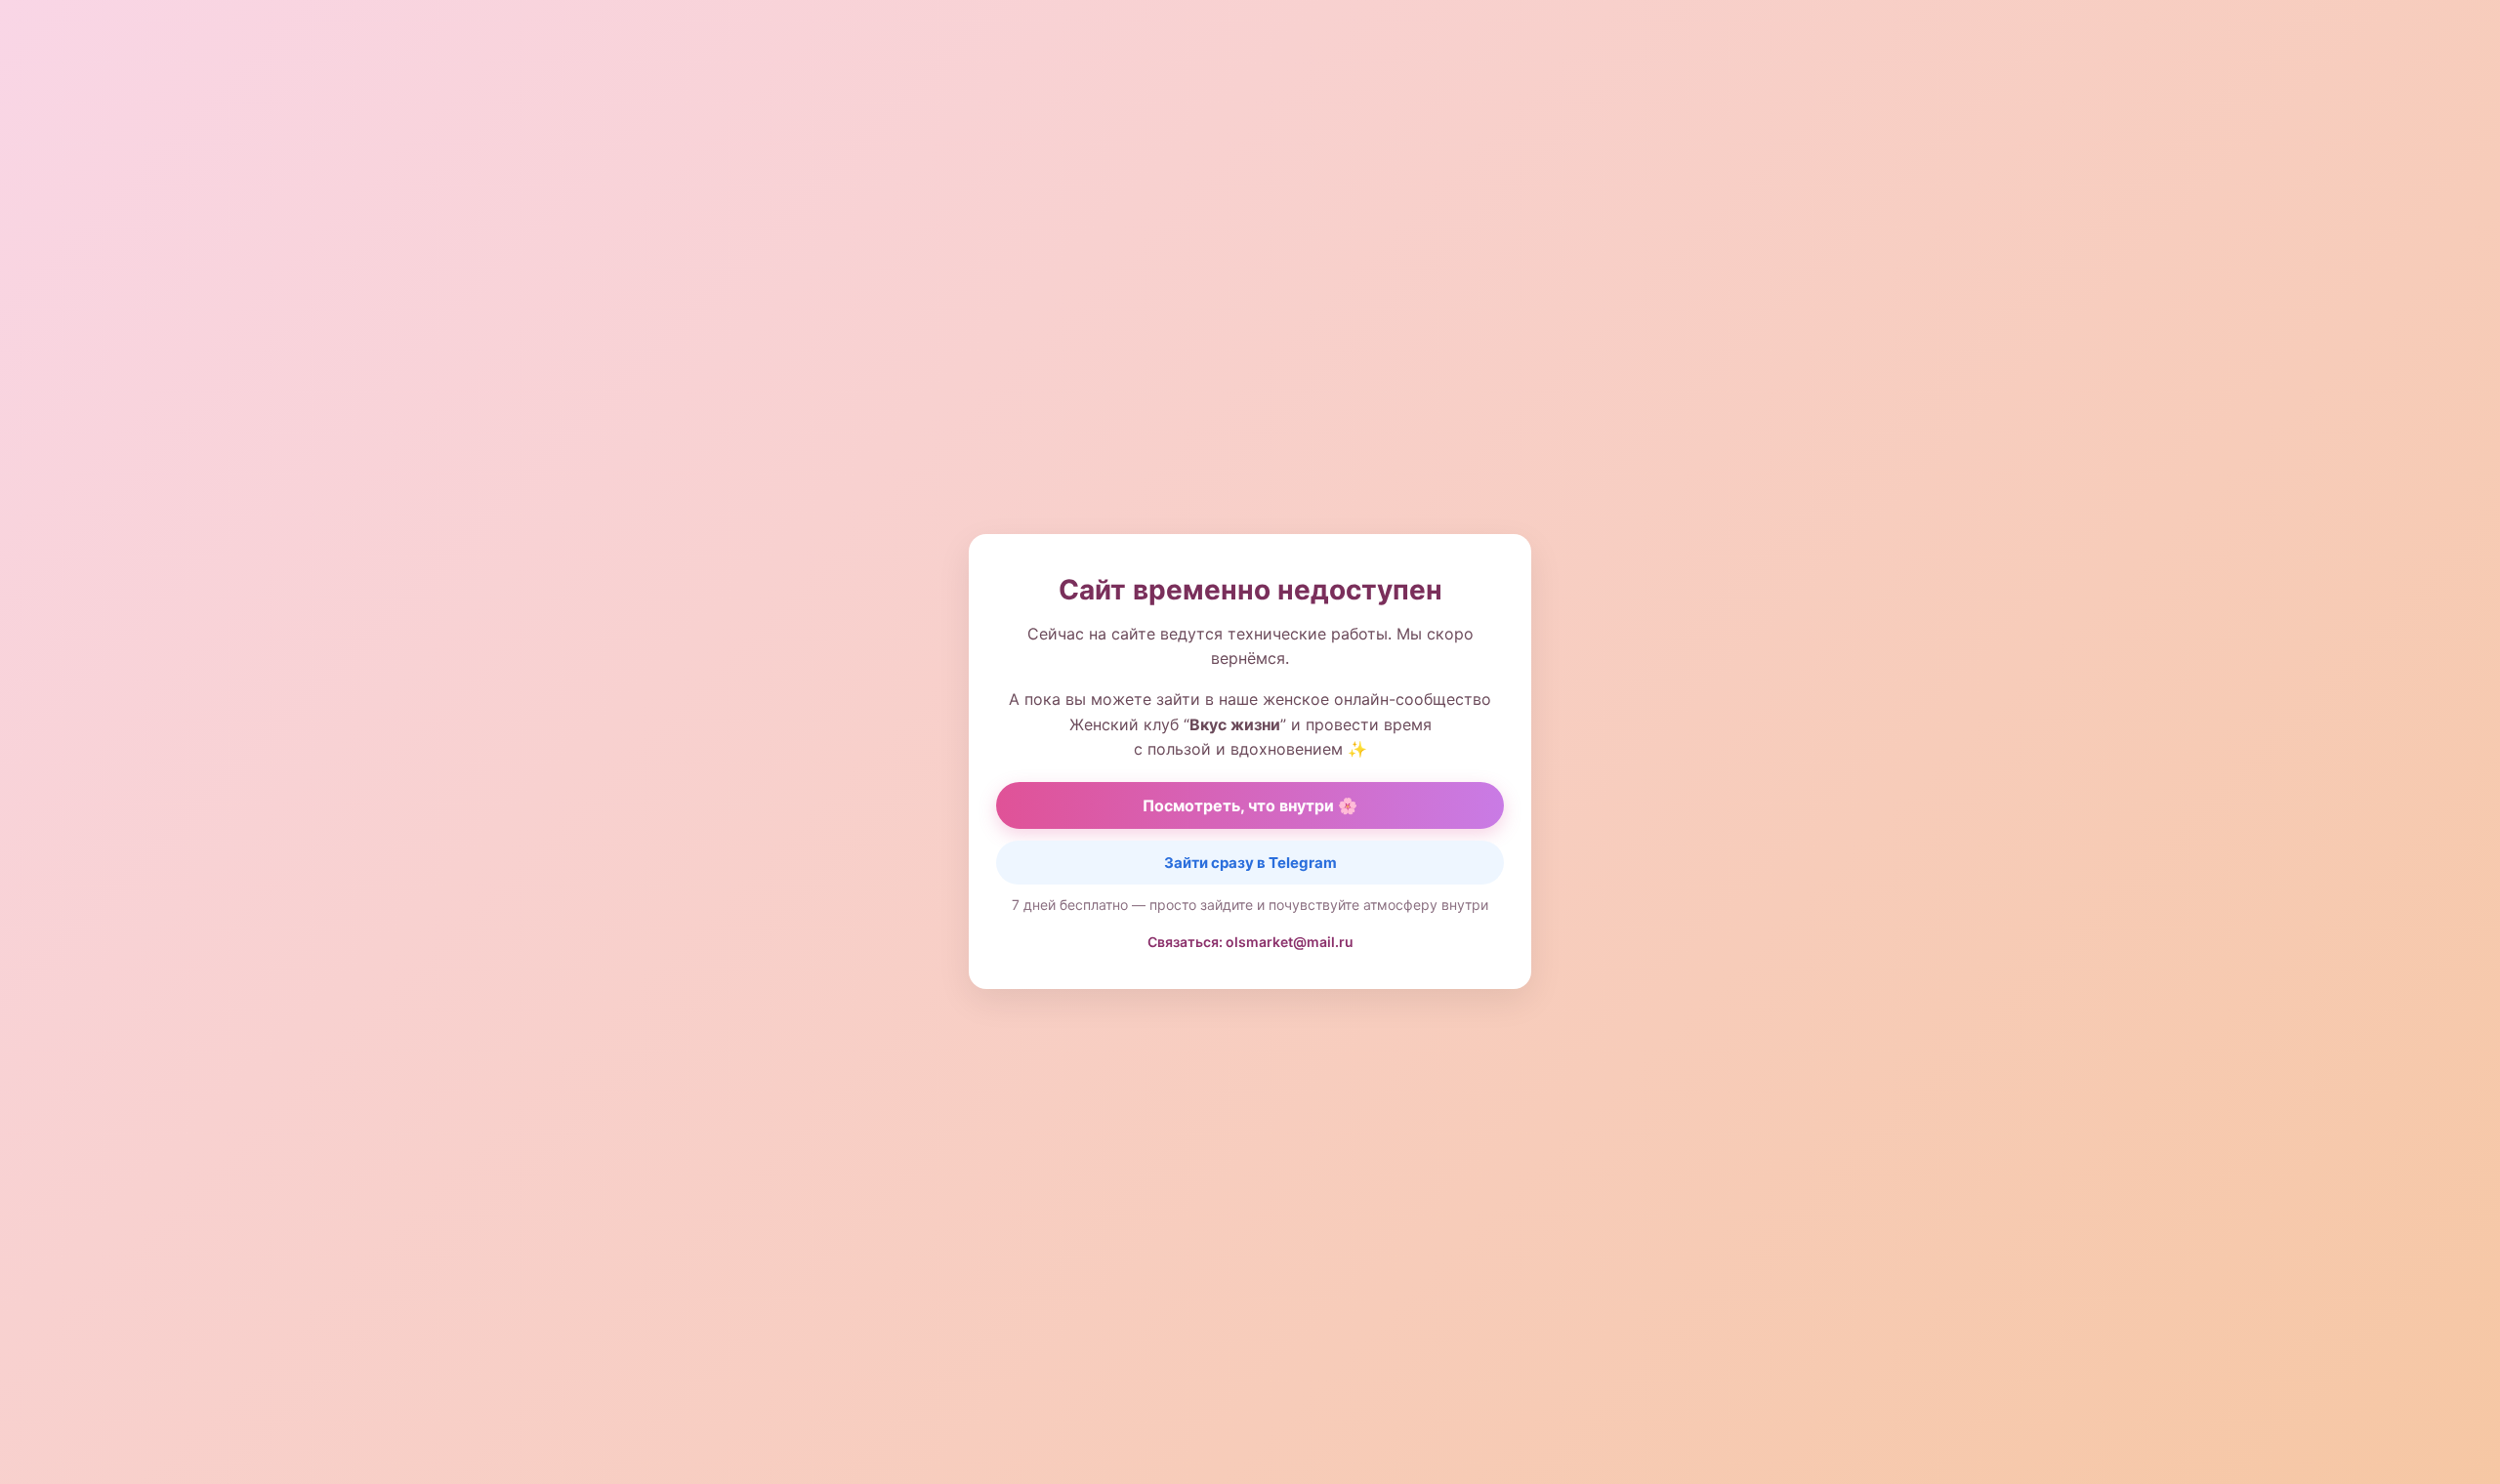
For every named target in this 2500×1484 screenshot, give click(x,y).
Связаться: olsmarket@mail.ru (1250, 942)
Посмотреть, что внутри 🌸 (1250, 805)
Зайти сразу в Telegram (1250, 863)
